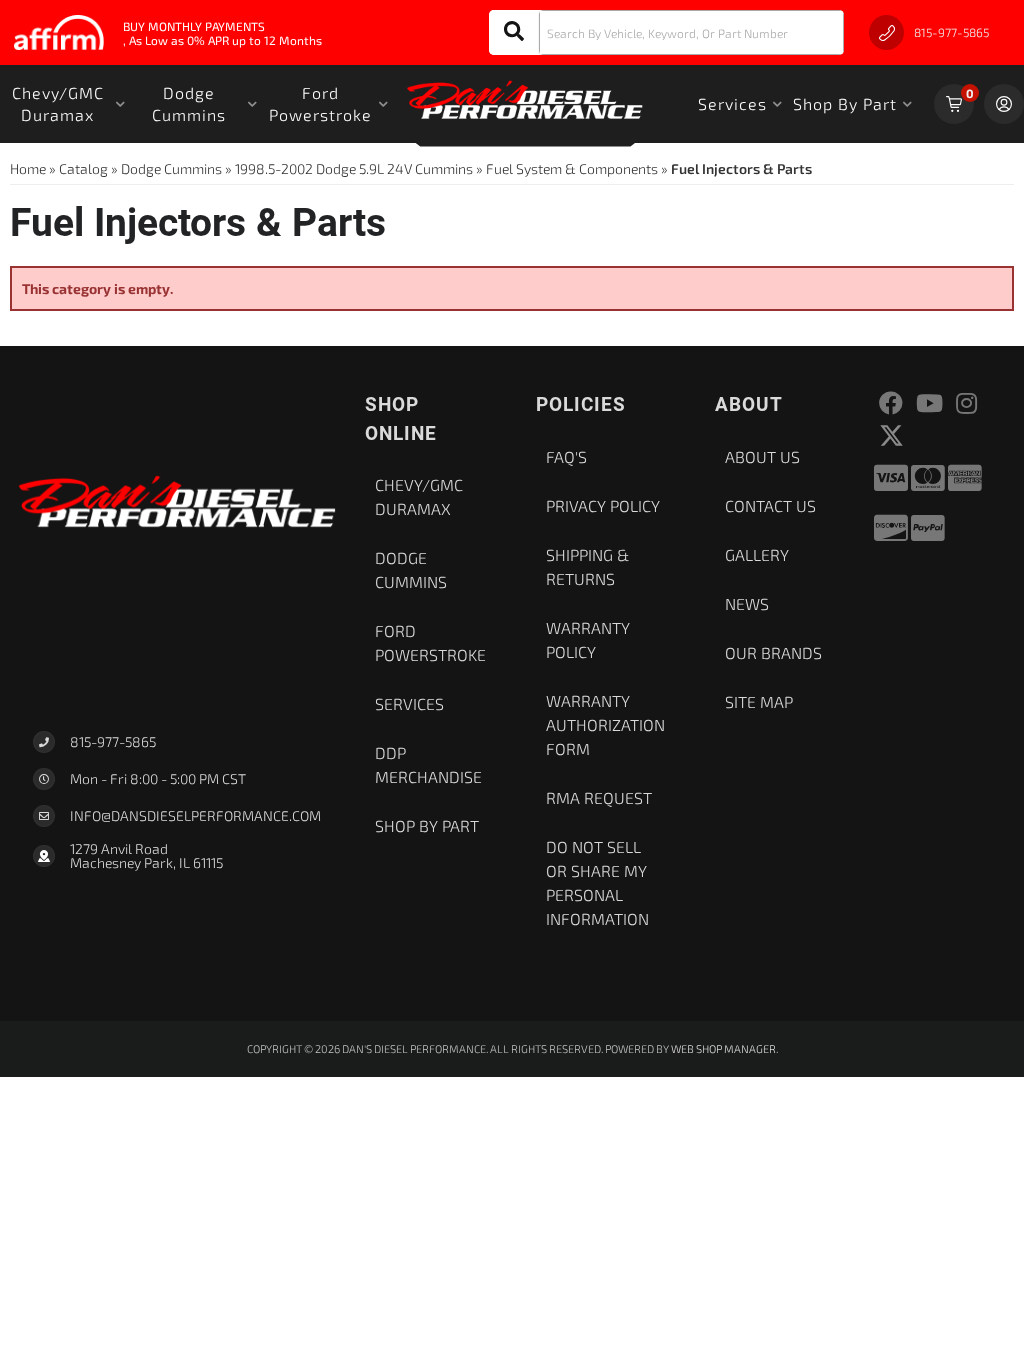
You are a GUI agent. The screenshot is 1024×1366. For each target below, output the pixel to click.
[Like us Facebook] (891, 403)
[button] (666, 32)
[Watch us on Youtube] (929, 403)
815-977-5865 (113, 741)
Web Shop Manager (723, 1048)
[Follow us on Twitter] (891, 435)
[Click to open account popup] (1004, 104)
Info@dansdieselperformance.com (195, 816)
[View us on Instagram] (966, 403)
